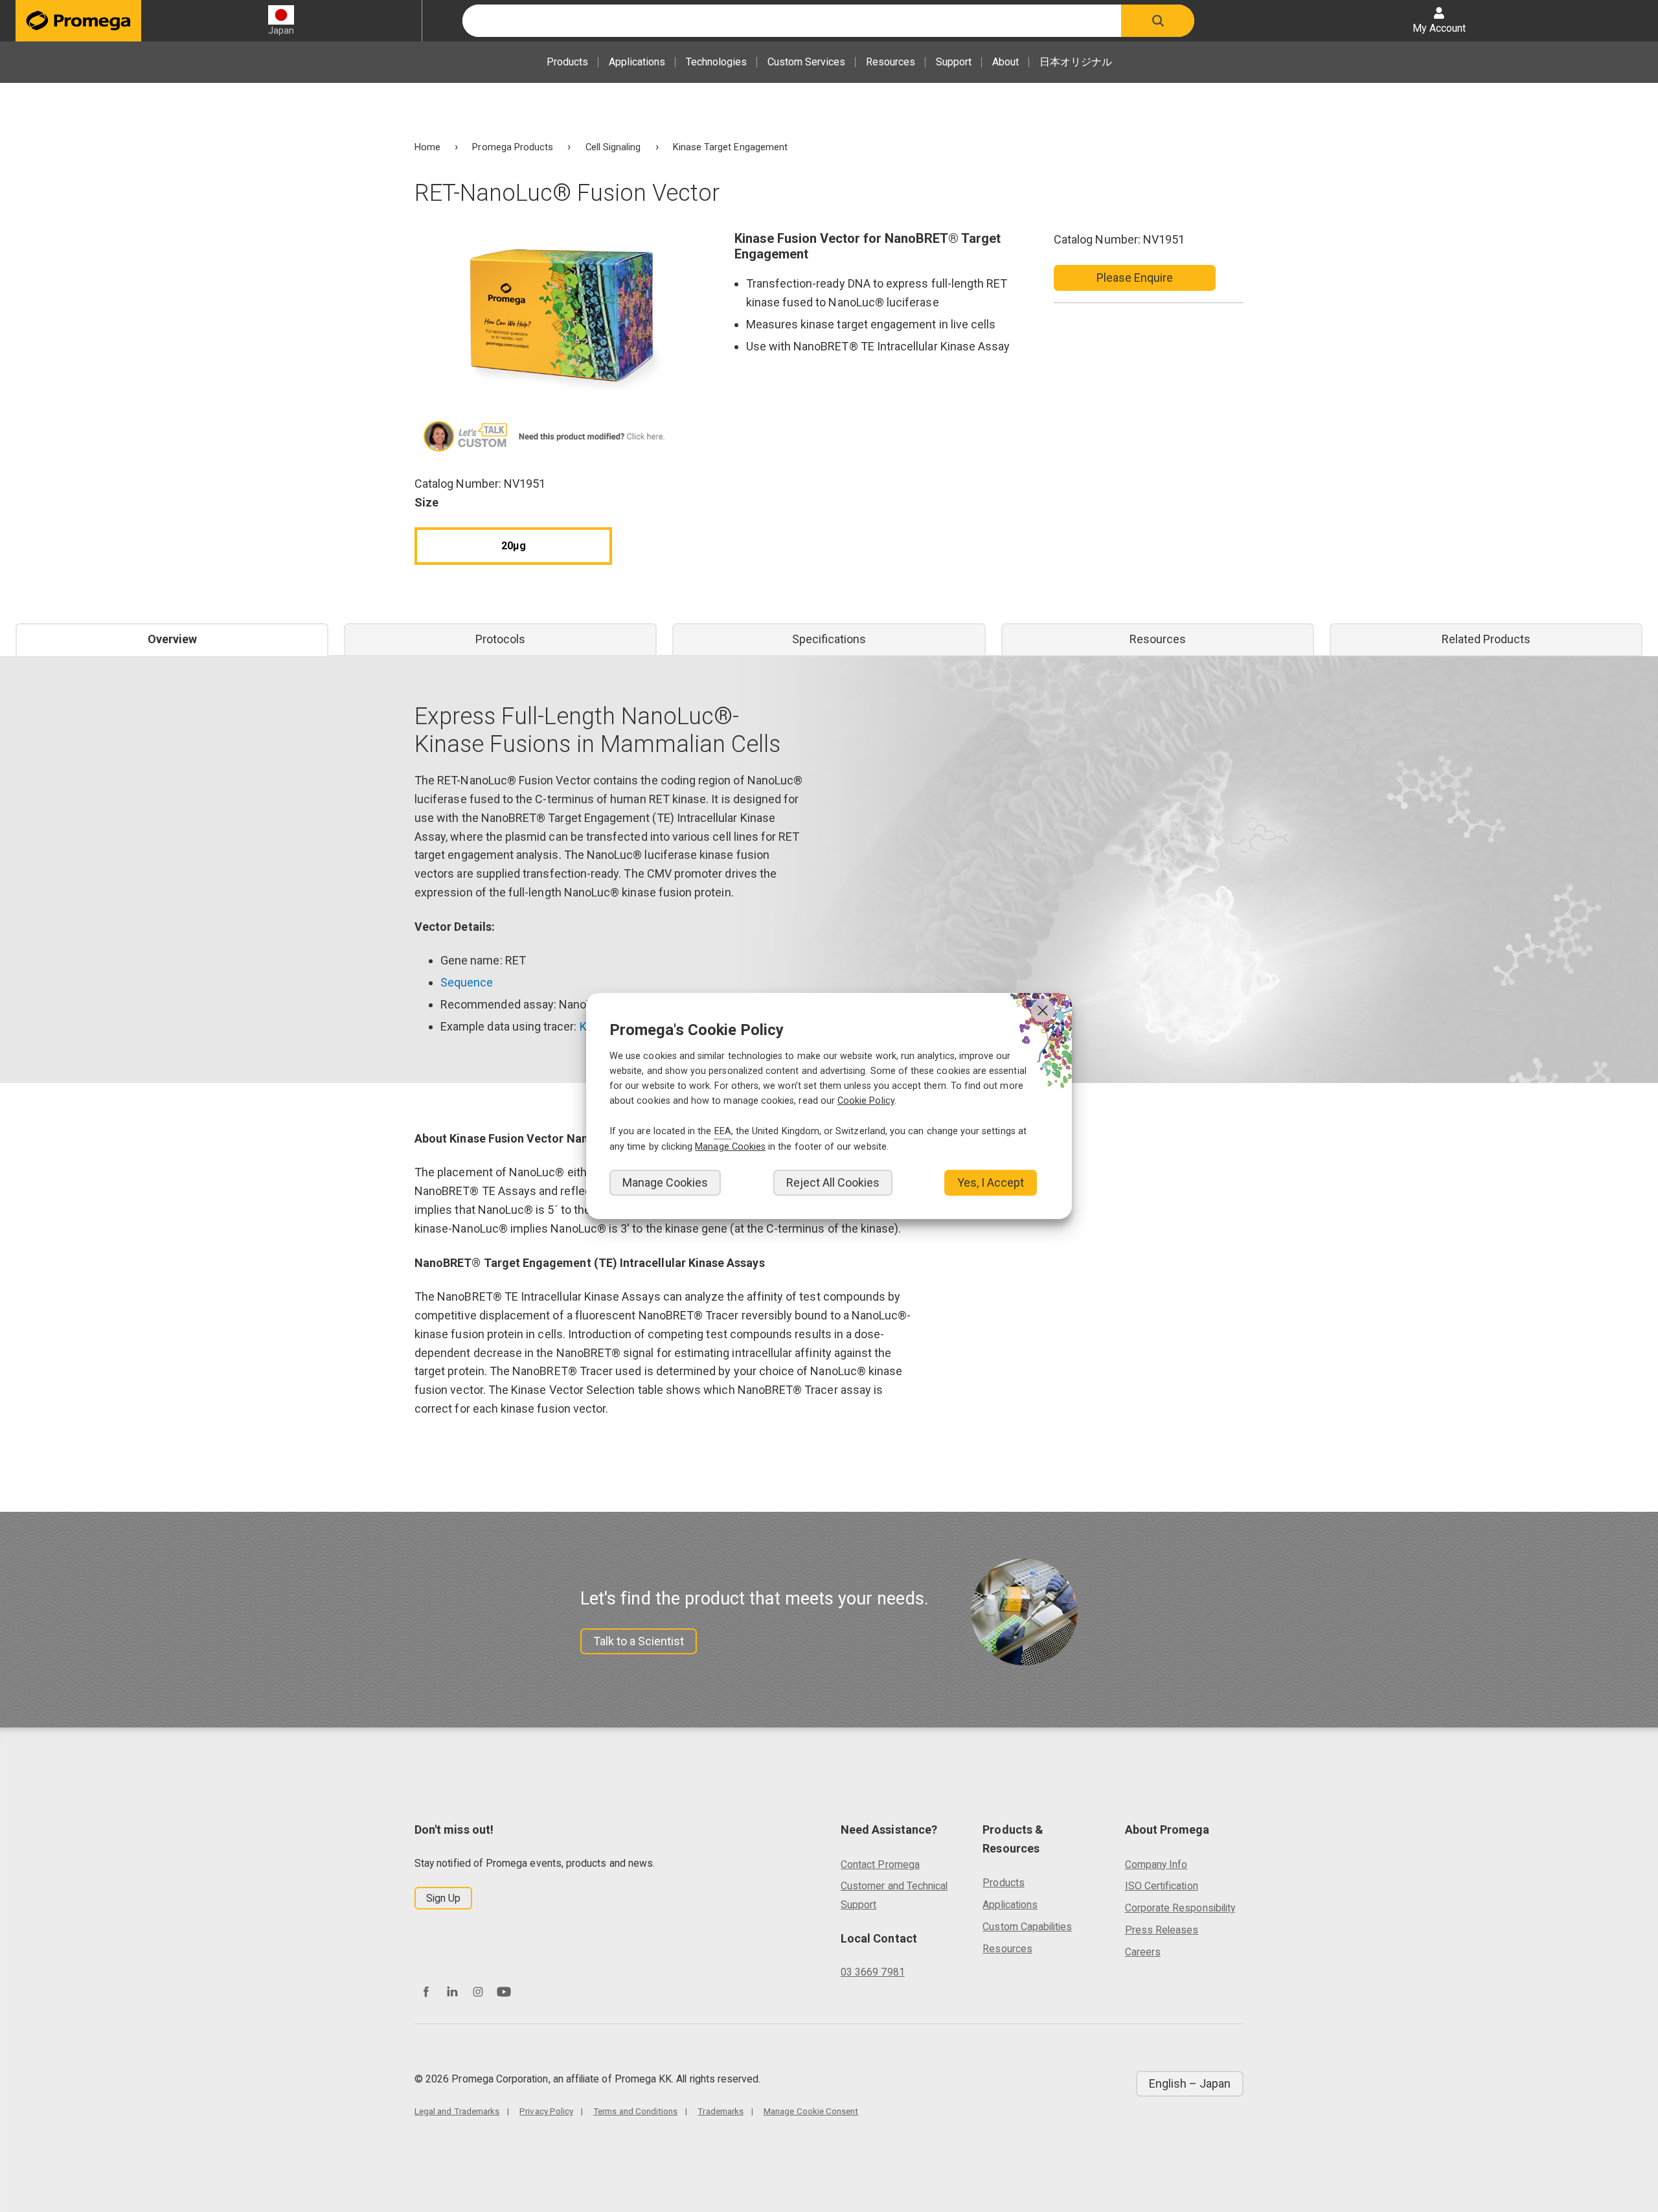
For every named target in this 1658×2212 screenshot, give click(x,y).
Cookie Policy (866, 1101)
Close (1043, 1010)
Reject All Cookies (833, 1182)
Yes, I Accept (991, 1182)
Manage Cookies (665, 1182)
